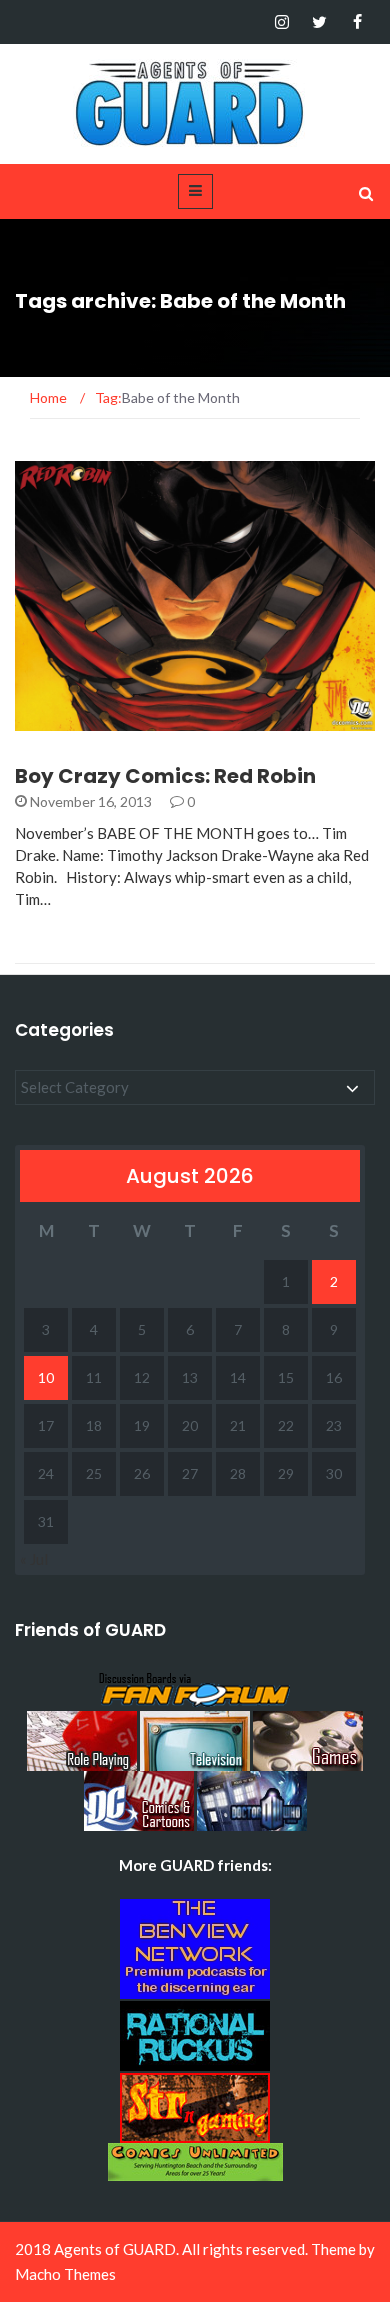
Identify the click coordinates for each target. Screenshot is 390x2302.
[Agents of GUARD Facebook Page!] (357, 22)
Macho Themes (65, 2274)
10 (46, 1377)
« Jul (34, 1559)
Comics (69, 719)
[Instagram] (281, 22)
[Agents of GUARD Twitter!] (319, 22)
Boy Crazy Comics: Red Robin (165, 776)
